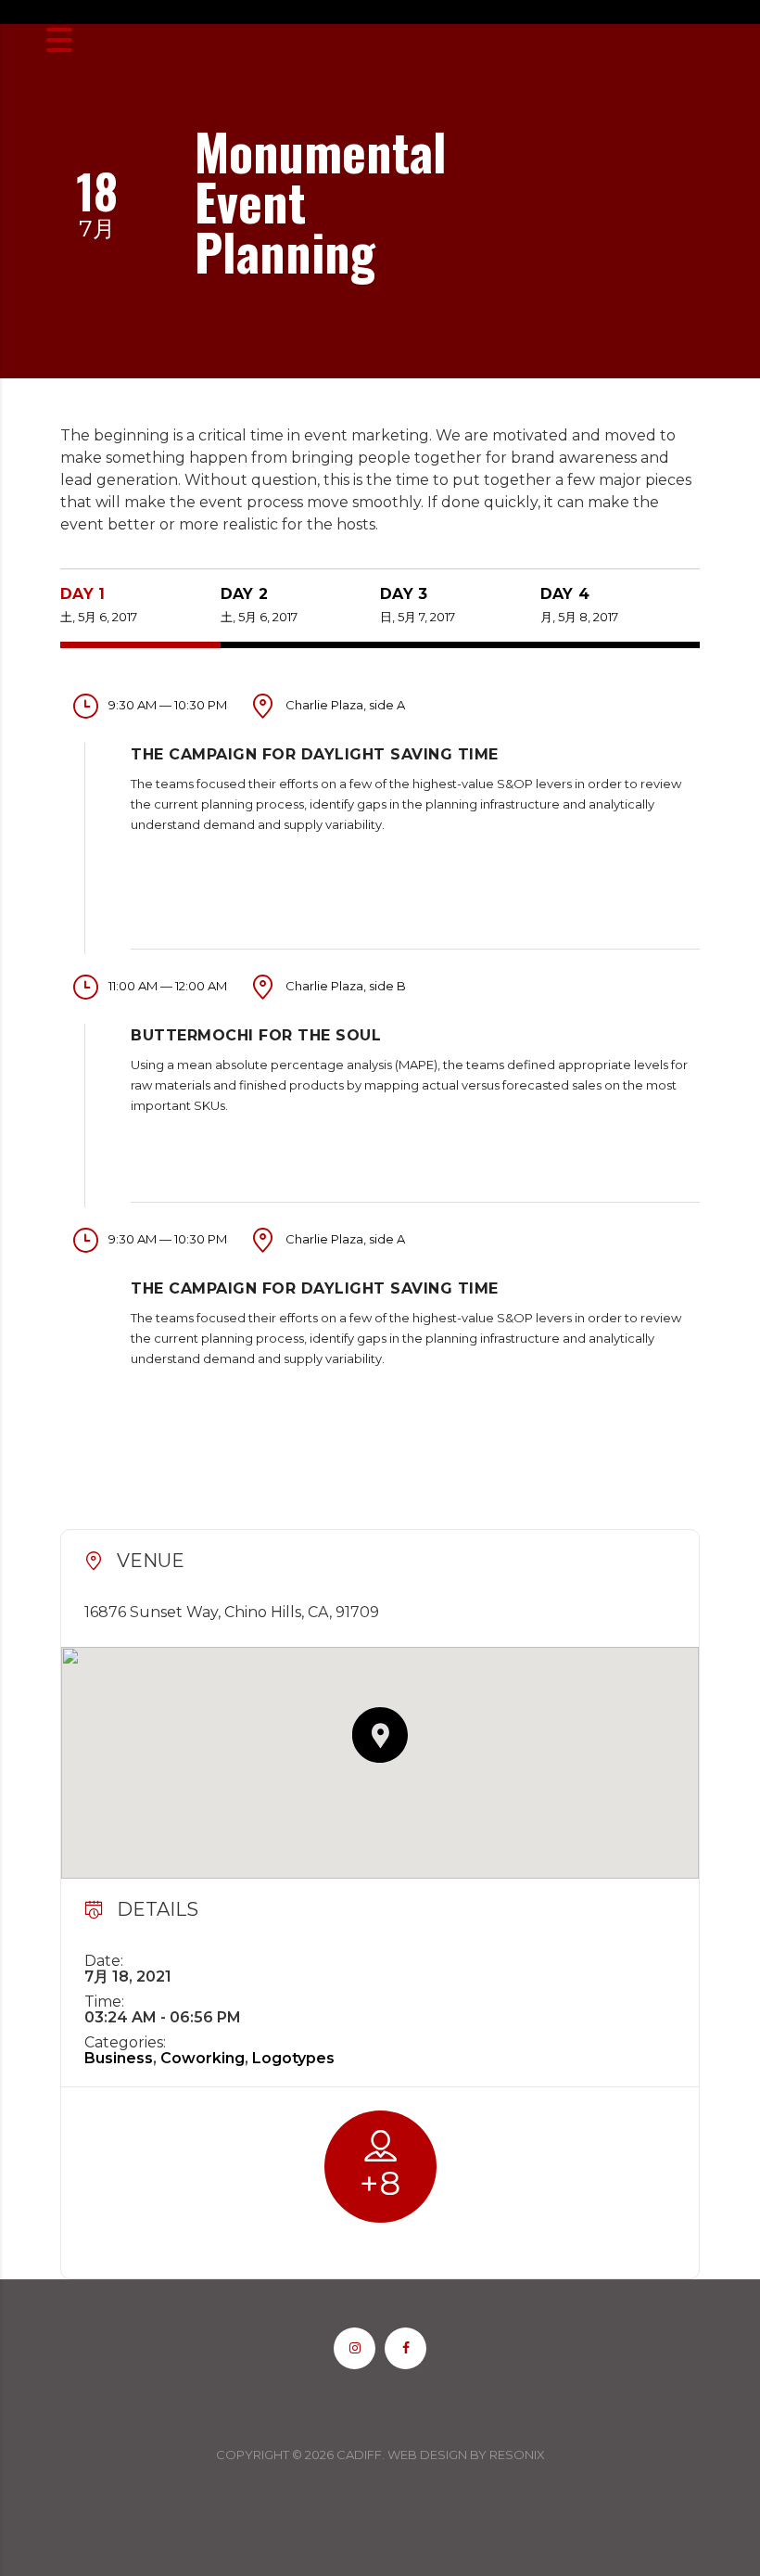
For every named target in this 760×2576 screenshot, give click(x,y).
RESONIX (517, 2455)
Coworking (203, 2058)
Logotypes (293, 2058)
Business (119, 2058)
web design (427, 2455)
